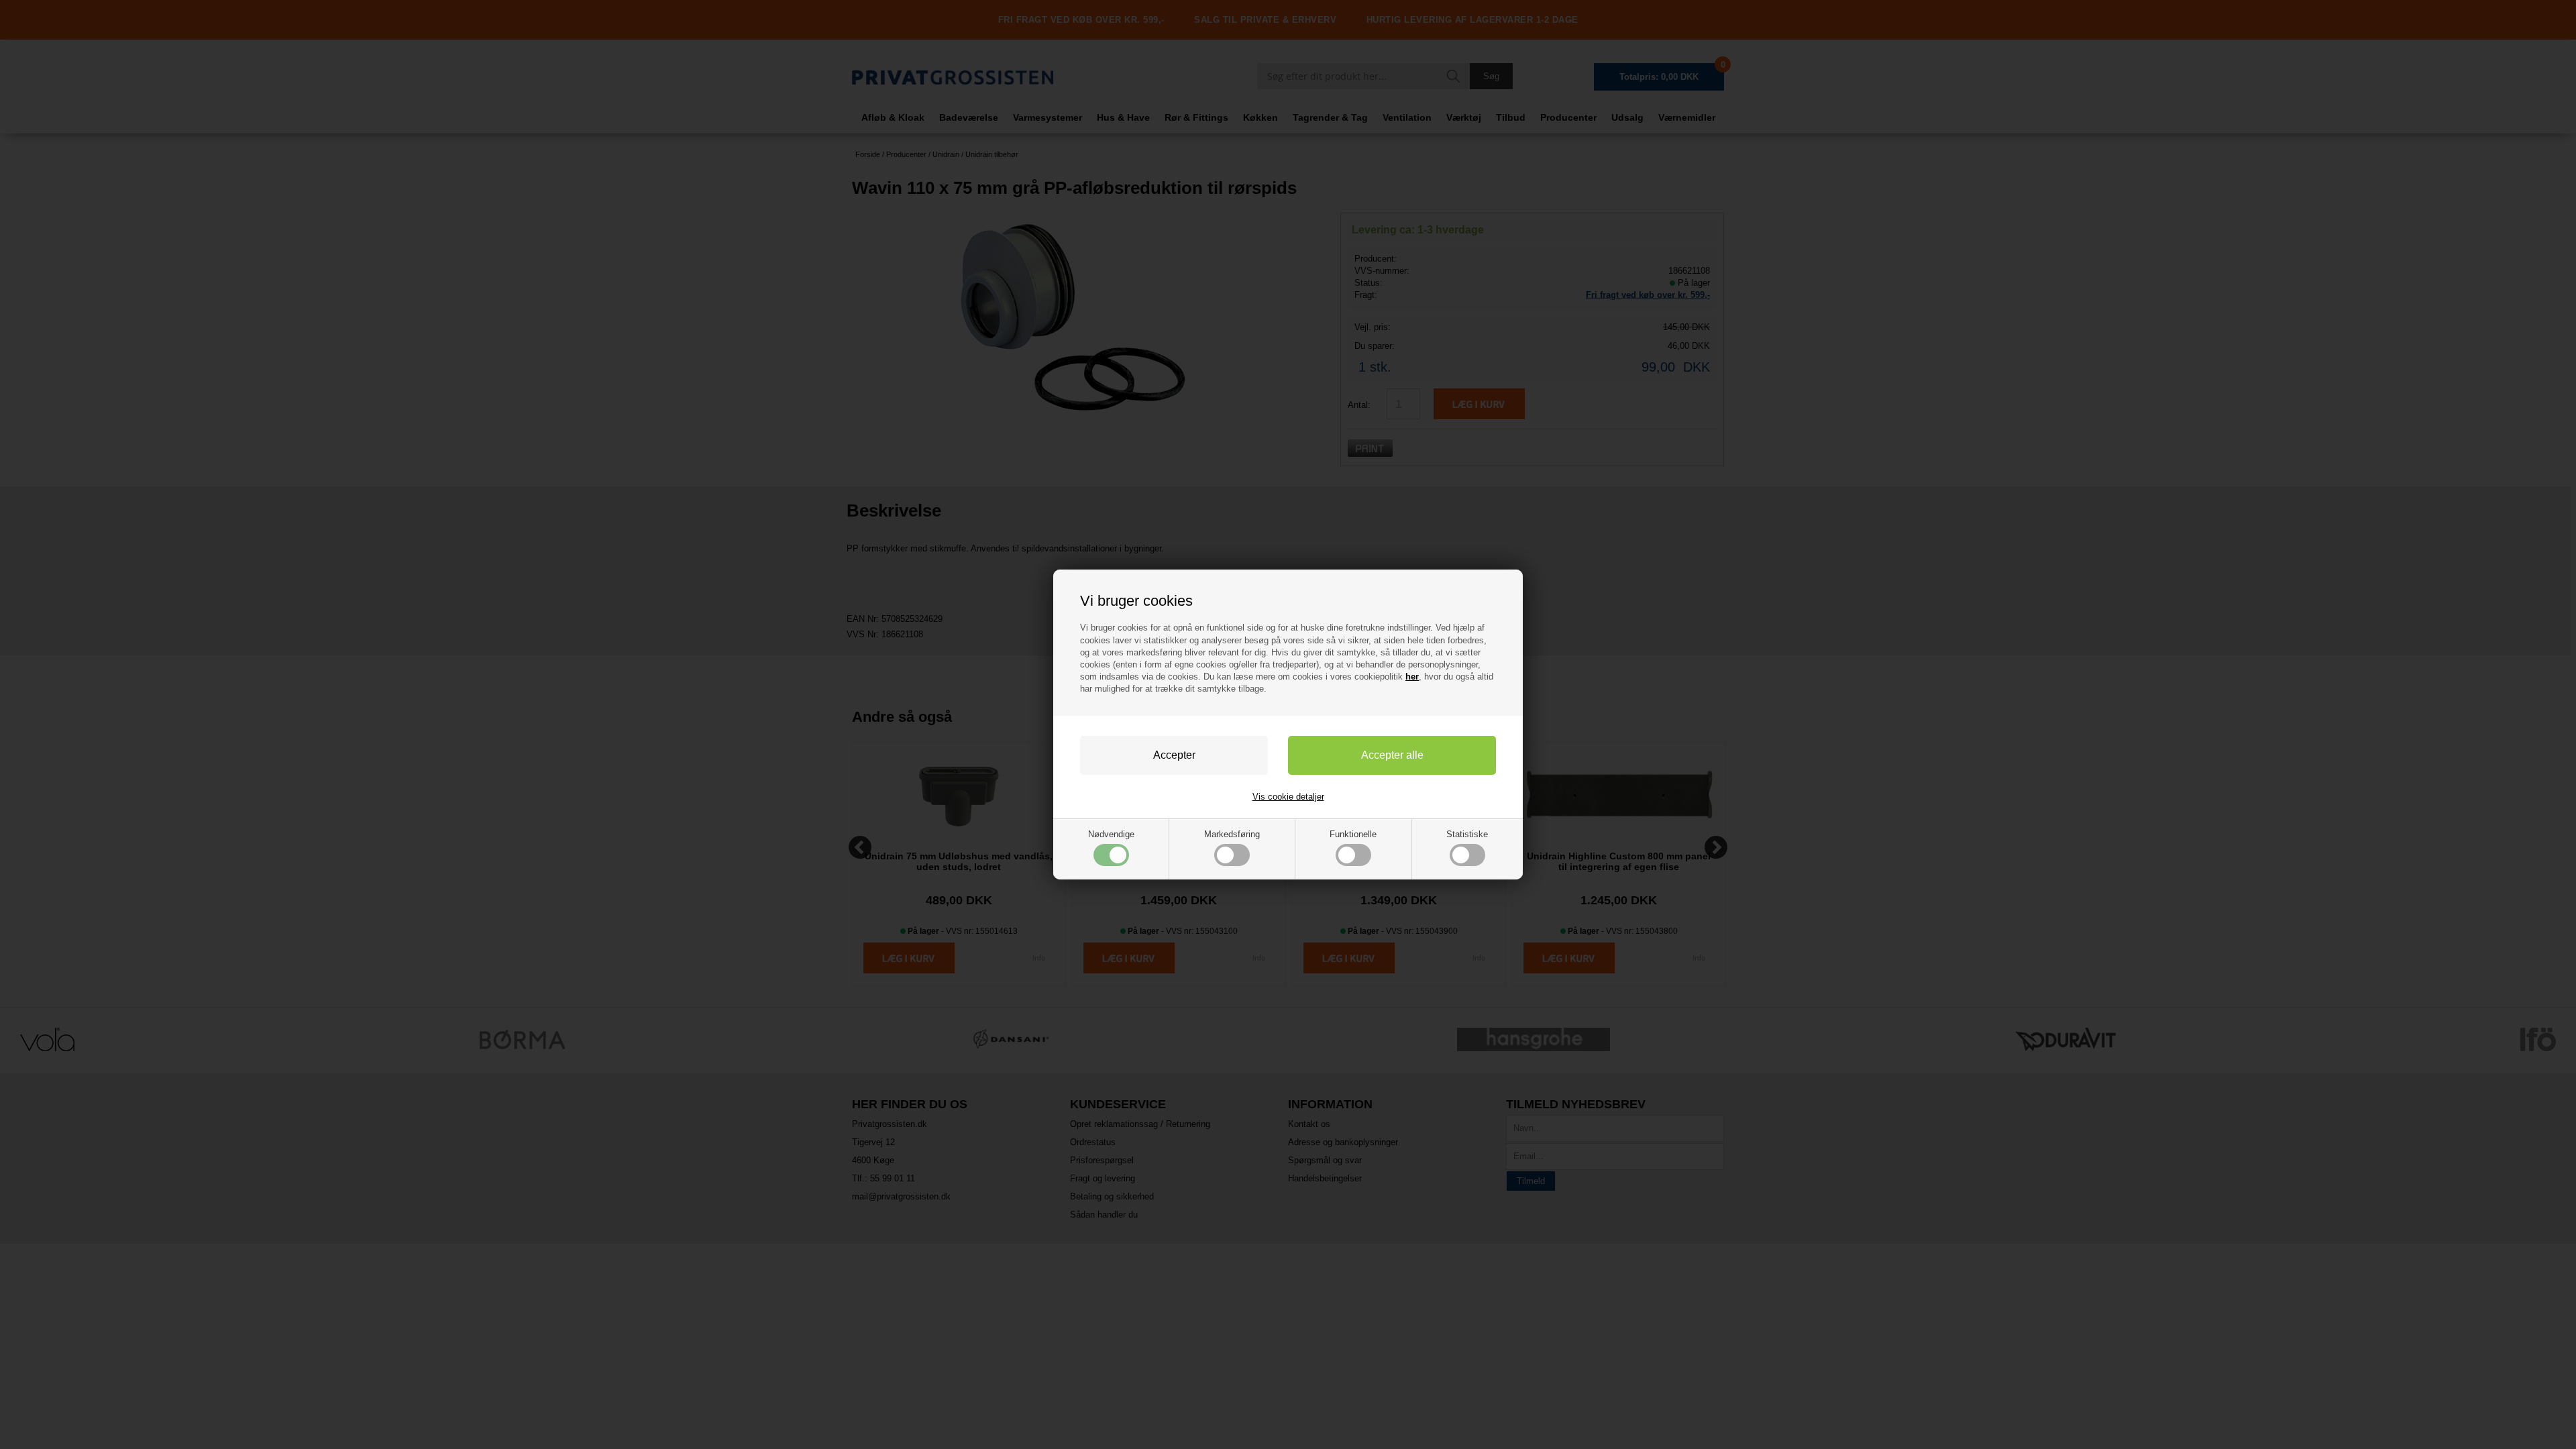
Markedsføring (1232, 834)
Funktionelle (1353, 834)
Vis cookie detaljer (1288, 797)
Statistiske (1467, 834)
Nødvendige (1111, 834)
